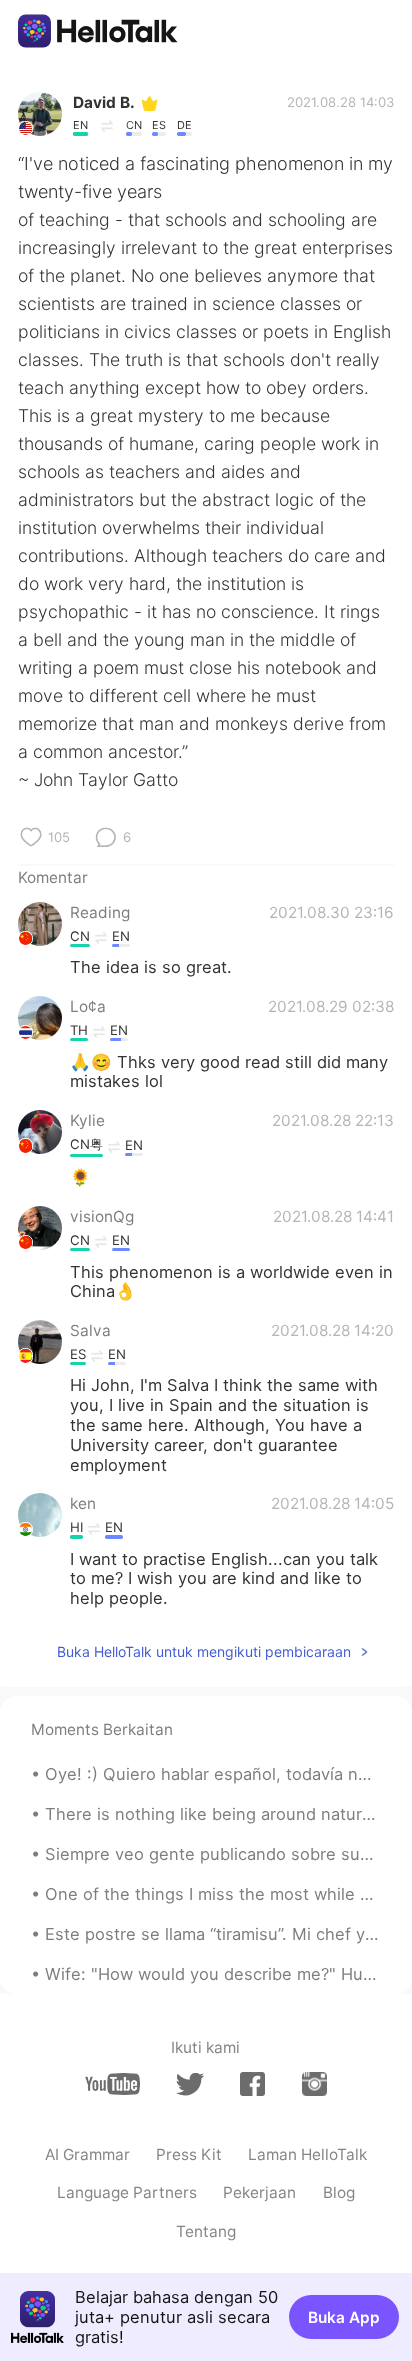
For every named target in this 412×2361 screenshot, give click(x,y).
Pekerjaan (259, 2192)
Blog (339, 2192)
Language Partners (127, 2192)
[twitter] (189, 2084)
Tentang (206, 2231)
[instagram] (314, 2084)
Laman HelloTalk (307, 2154)
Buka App (344, 2317)
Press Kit (189, 2154)
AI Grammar (87, 2154)
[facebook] (252, 2084)
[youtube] (112, 2084)
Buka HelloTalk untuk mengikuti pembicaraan (204, 1651)
